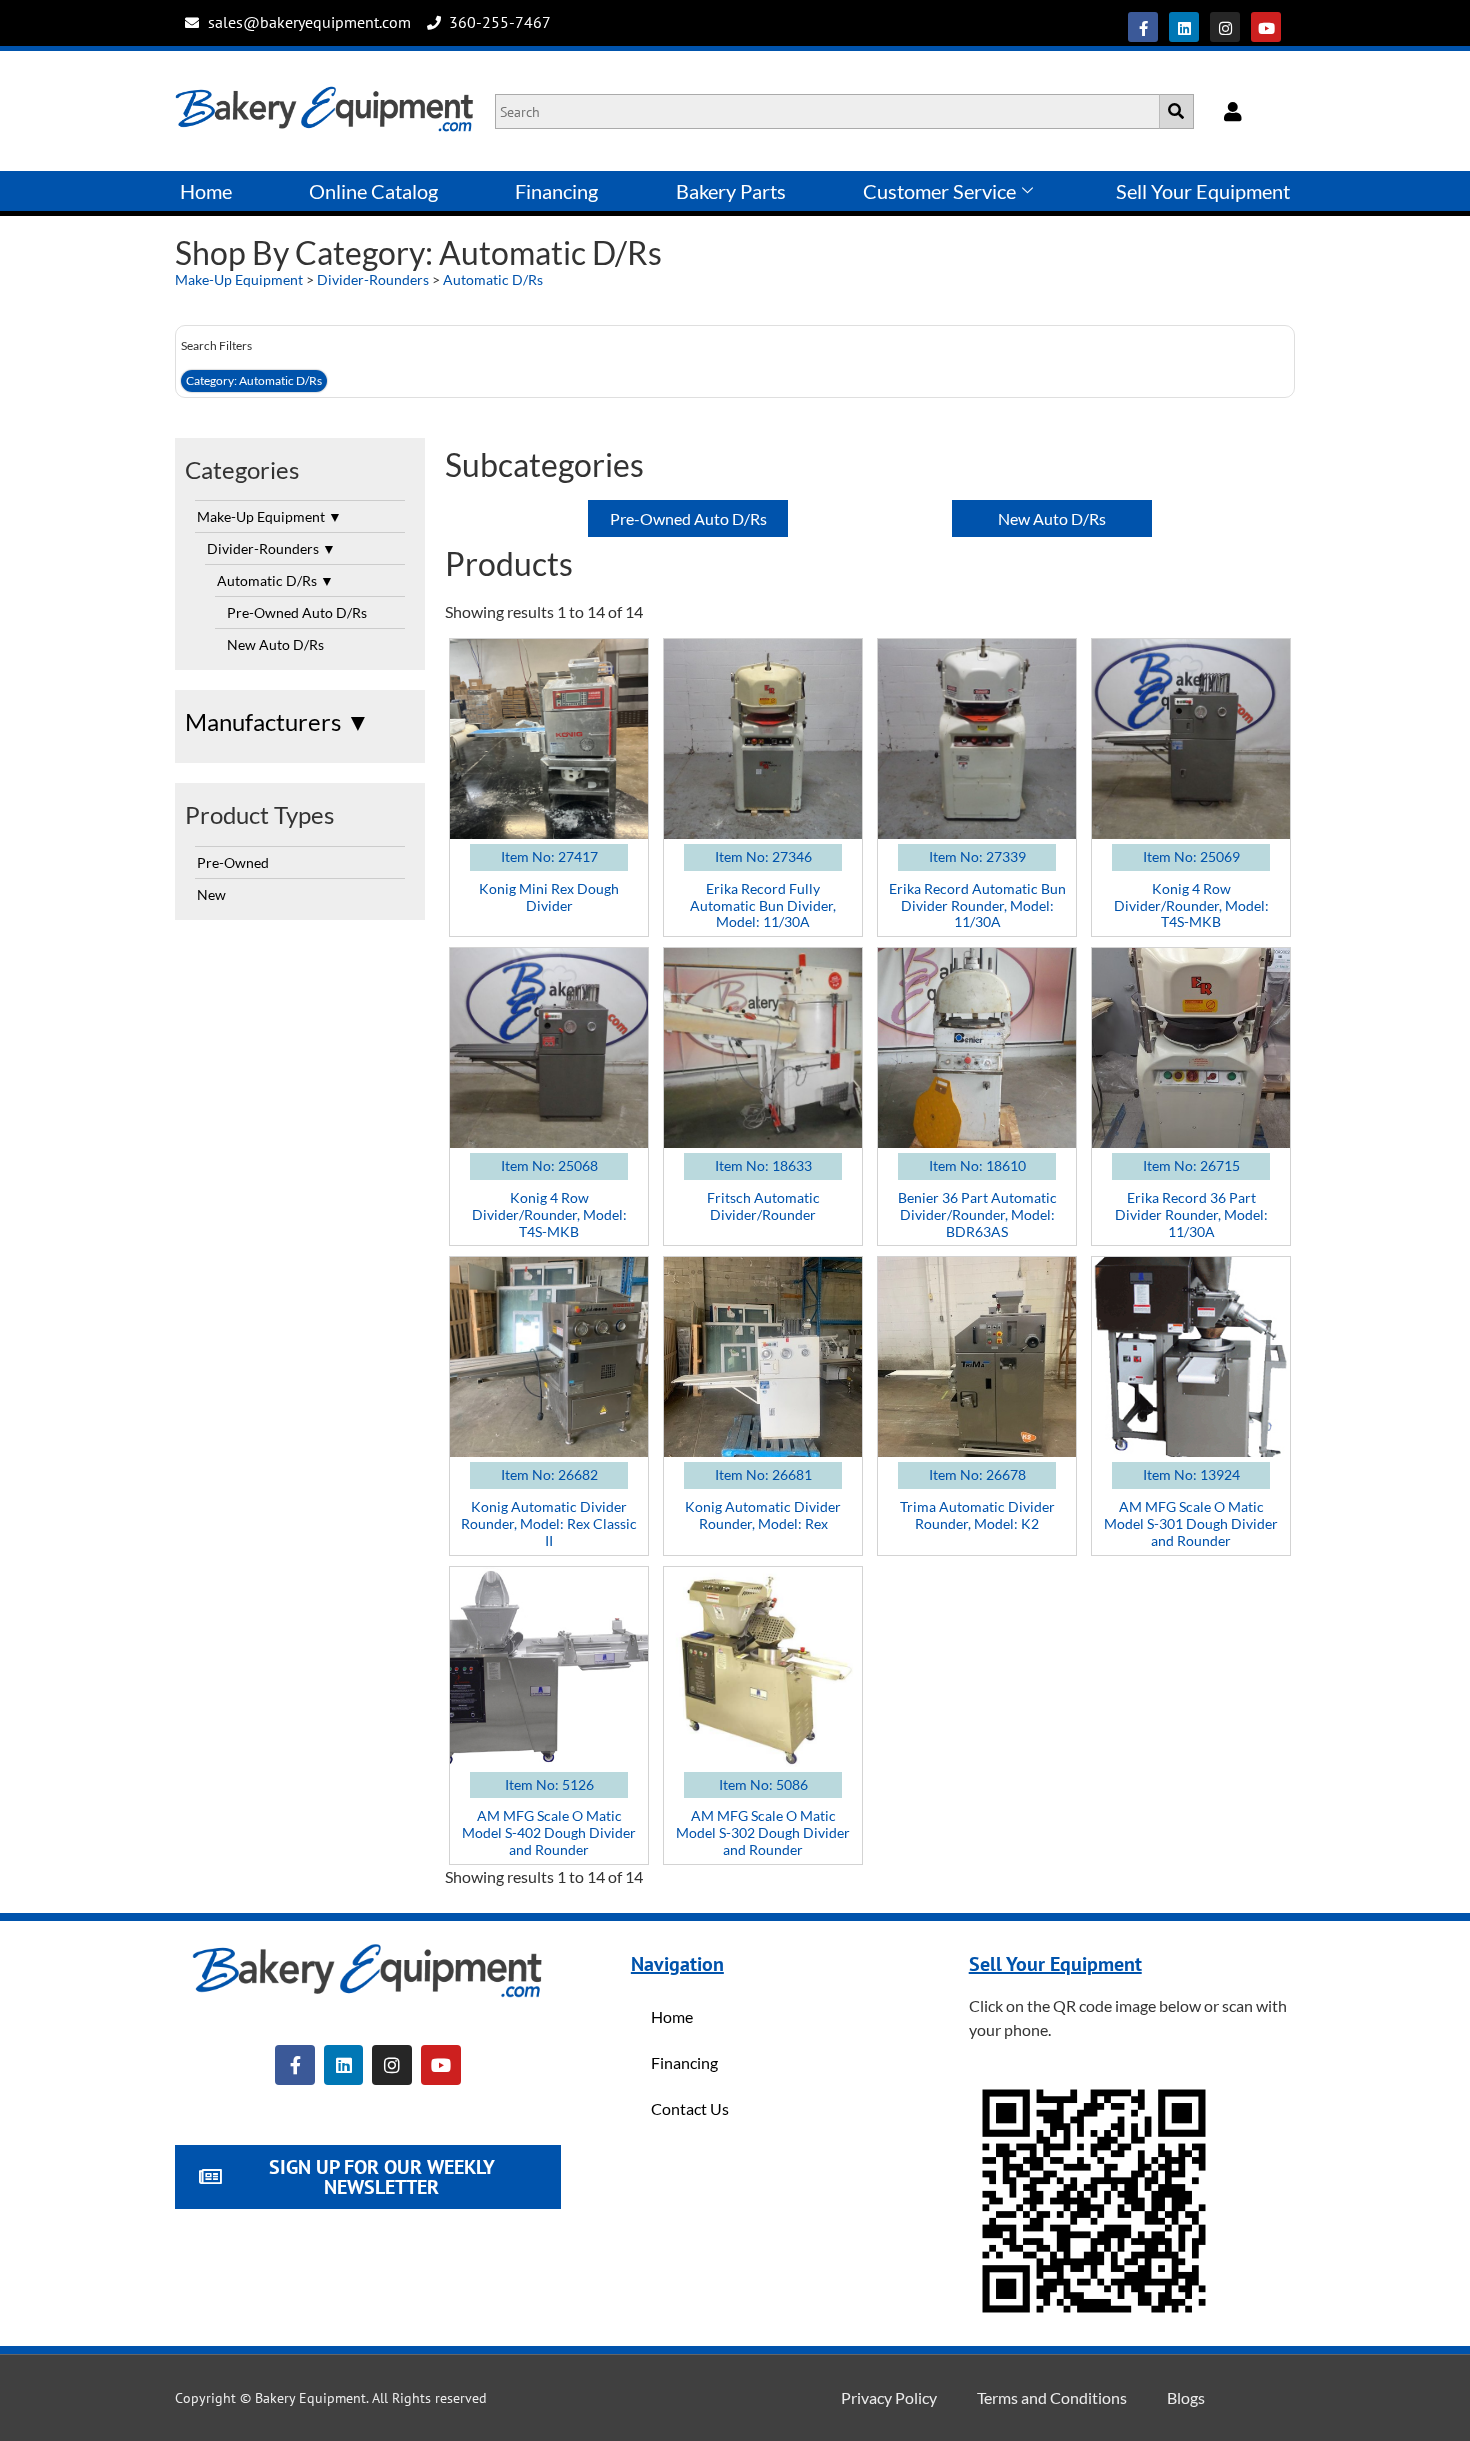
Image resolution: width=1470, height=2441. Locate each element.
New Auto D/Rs (275, 644)
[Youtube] (1266, 27)
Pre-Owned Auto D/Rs (297, 612)
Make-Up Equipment (239, 279)
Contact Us (690, 2108)
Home (206, 191)
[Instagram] (1225, 27)
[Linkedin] (1184, 27)
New (211, 894)
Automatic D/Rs (493, 279)
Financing (556, 191)
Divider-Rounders (373, 279)
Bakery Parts (731, 191)
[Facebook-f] (1143, 27)
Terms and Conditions (1052, 2397)
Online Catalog (373, 191)
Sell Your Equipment (1203, 191)
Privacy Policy (889, 2397)
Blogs (1186, 2397)
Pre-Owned (233, 862)
